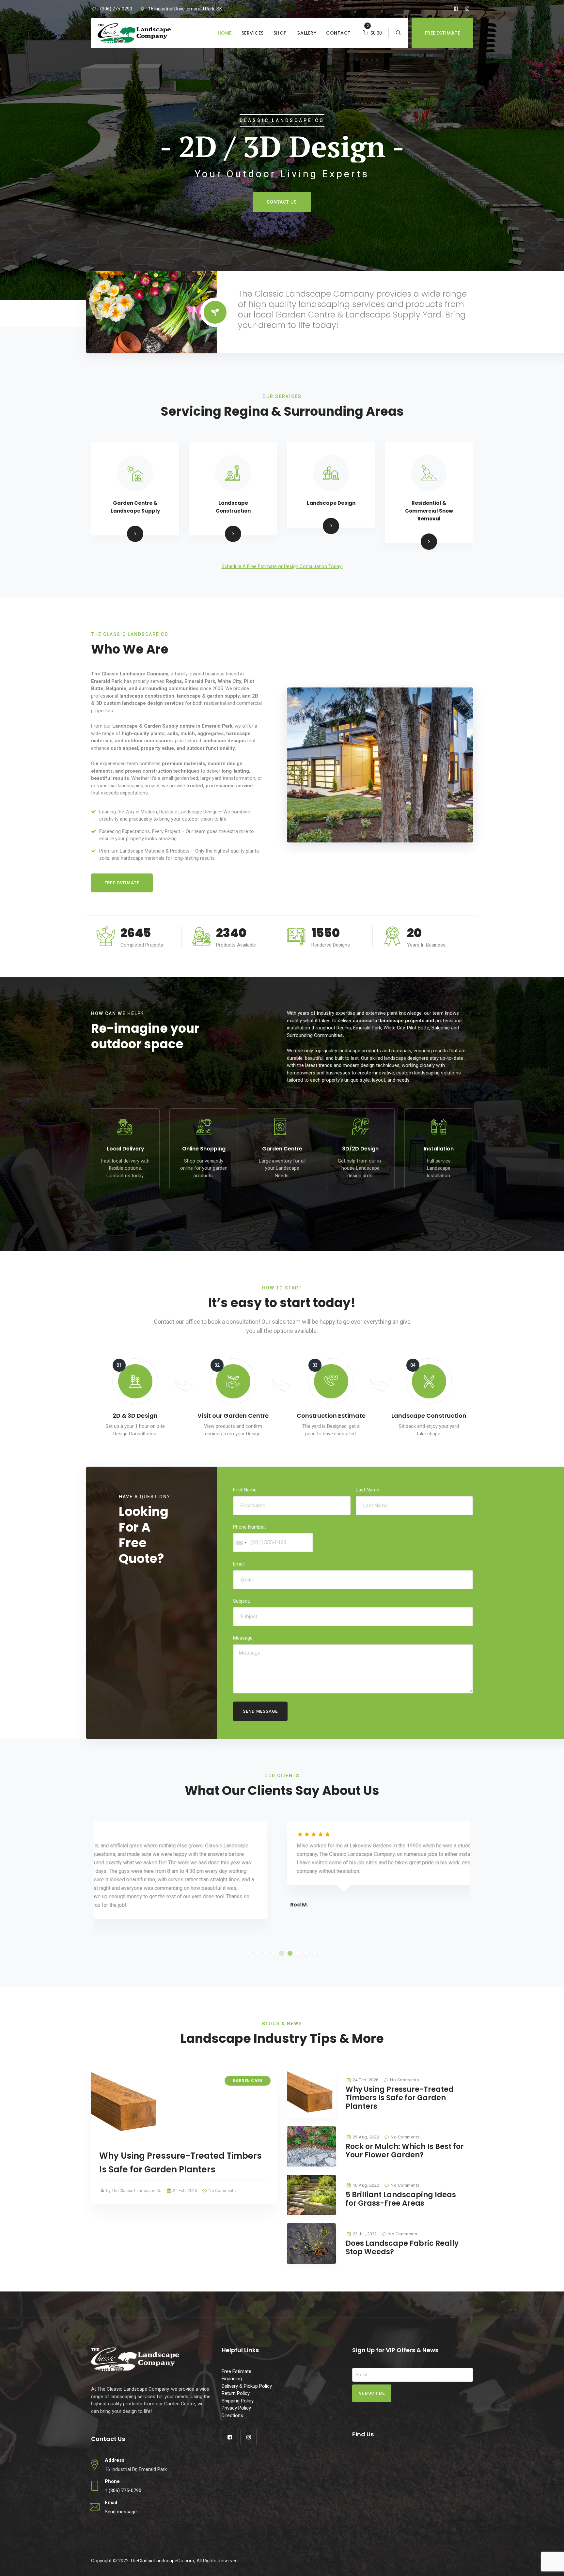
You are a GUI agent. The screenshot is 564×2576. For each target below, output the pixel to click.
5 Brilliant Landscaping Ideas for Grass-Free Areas (401, 2199)
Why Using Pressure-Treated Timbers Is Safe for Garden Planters (400, 2098)
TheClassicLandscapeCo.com (162, 2561)
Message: (243, 1638)
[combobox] (241, 1543)
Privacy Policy (236, 2408)
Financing (232, 2379)
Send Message (260, 1711)
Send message (121, 2512)
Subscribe (372, 2393)
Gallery (306, 33)
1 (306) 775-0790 (123, 2491)
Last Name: (368, 1490)
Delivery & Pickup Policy (247, 2386)
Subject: (242, 1601)
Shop (280, 33)
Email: (239, 1564)
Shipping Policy (238, 2401)
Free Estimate (442, 33)
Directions (232, 2415)
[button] (249, 1953)
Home (225, 33)
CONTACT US (282, 202)
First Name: (245, 1490)
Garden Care (248, 2081)
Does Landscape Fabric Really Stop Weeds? (402, 2248)
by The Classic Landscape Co (133, 2190)
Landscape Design (331, 503)
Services (253, 33)
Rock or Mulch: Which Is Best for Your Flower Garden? (405, 2151)
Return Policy (236, 2393)
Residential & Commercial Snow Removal (429, 511)
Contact (338, 33)
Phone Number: (250, 1527)
